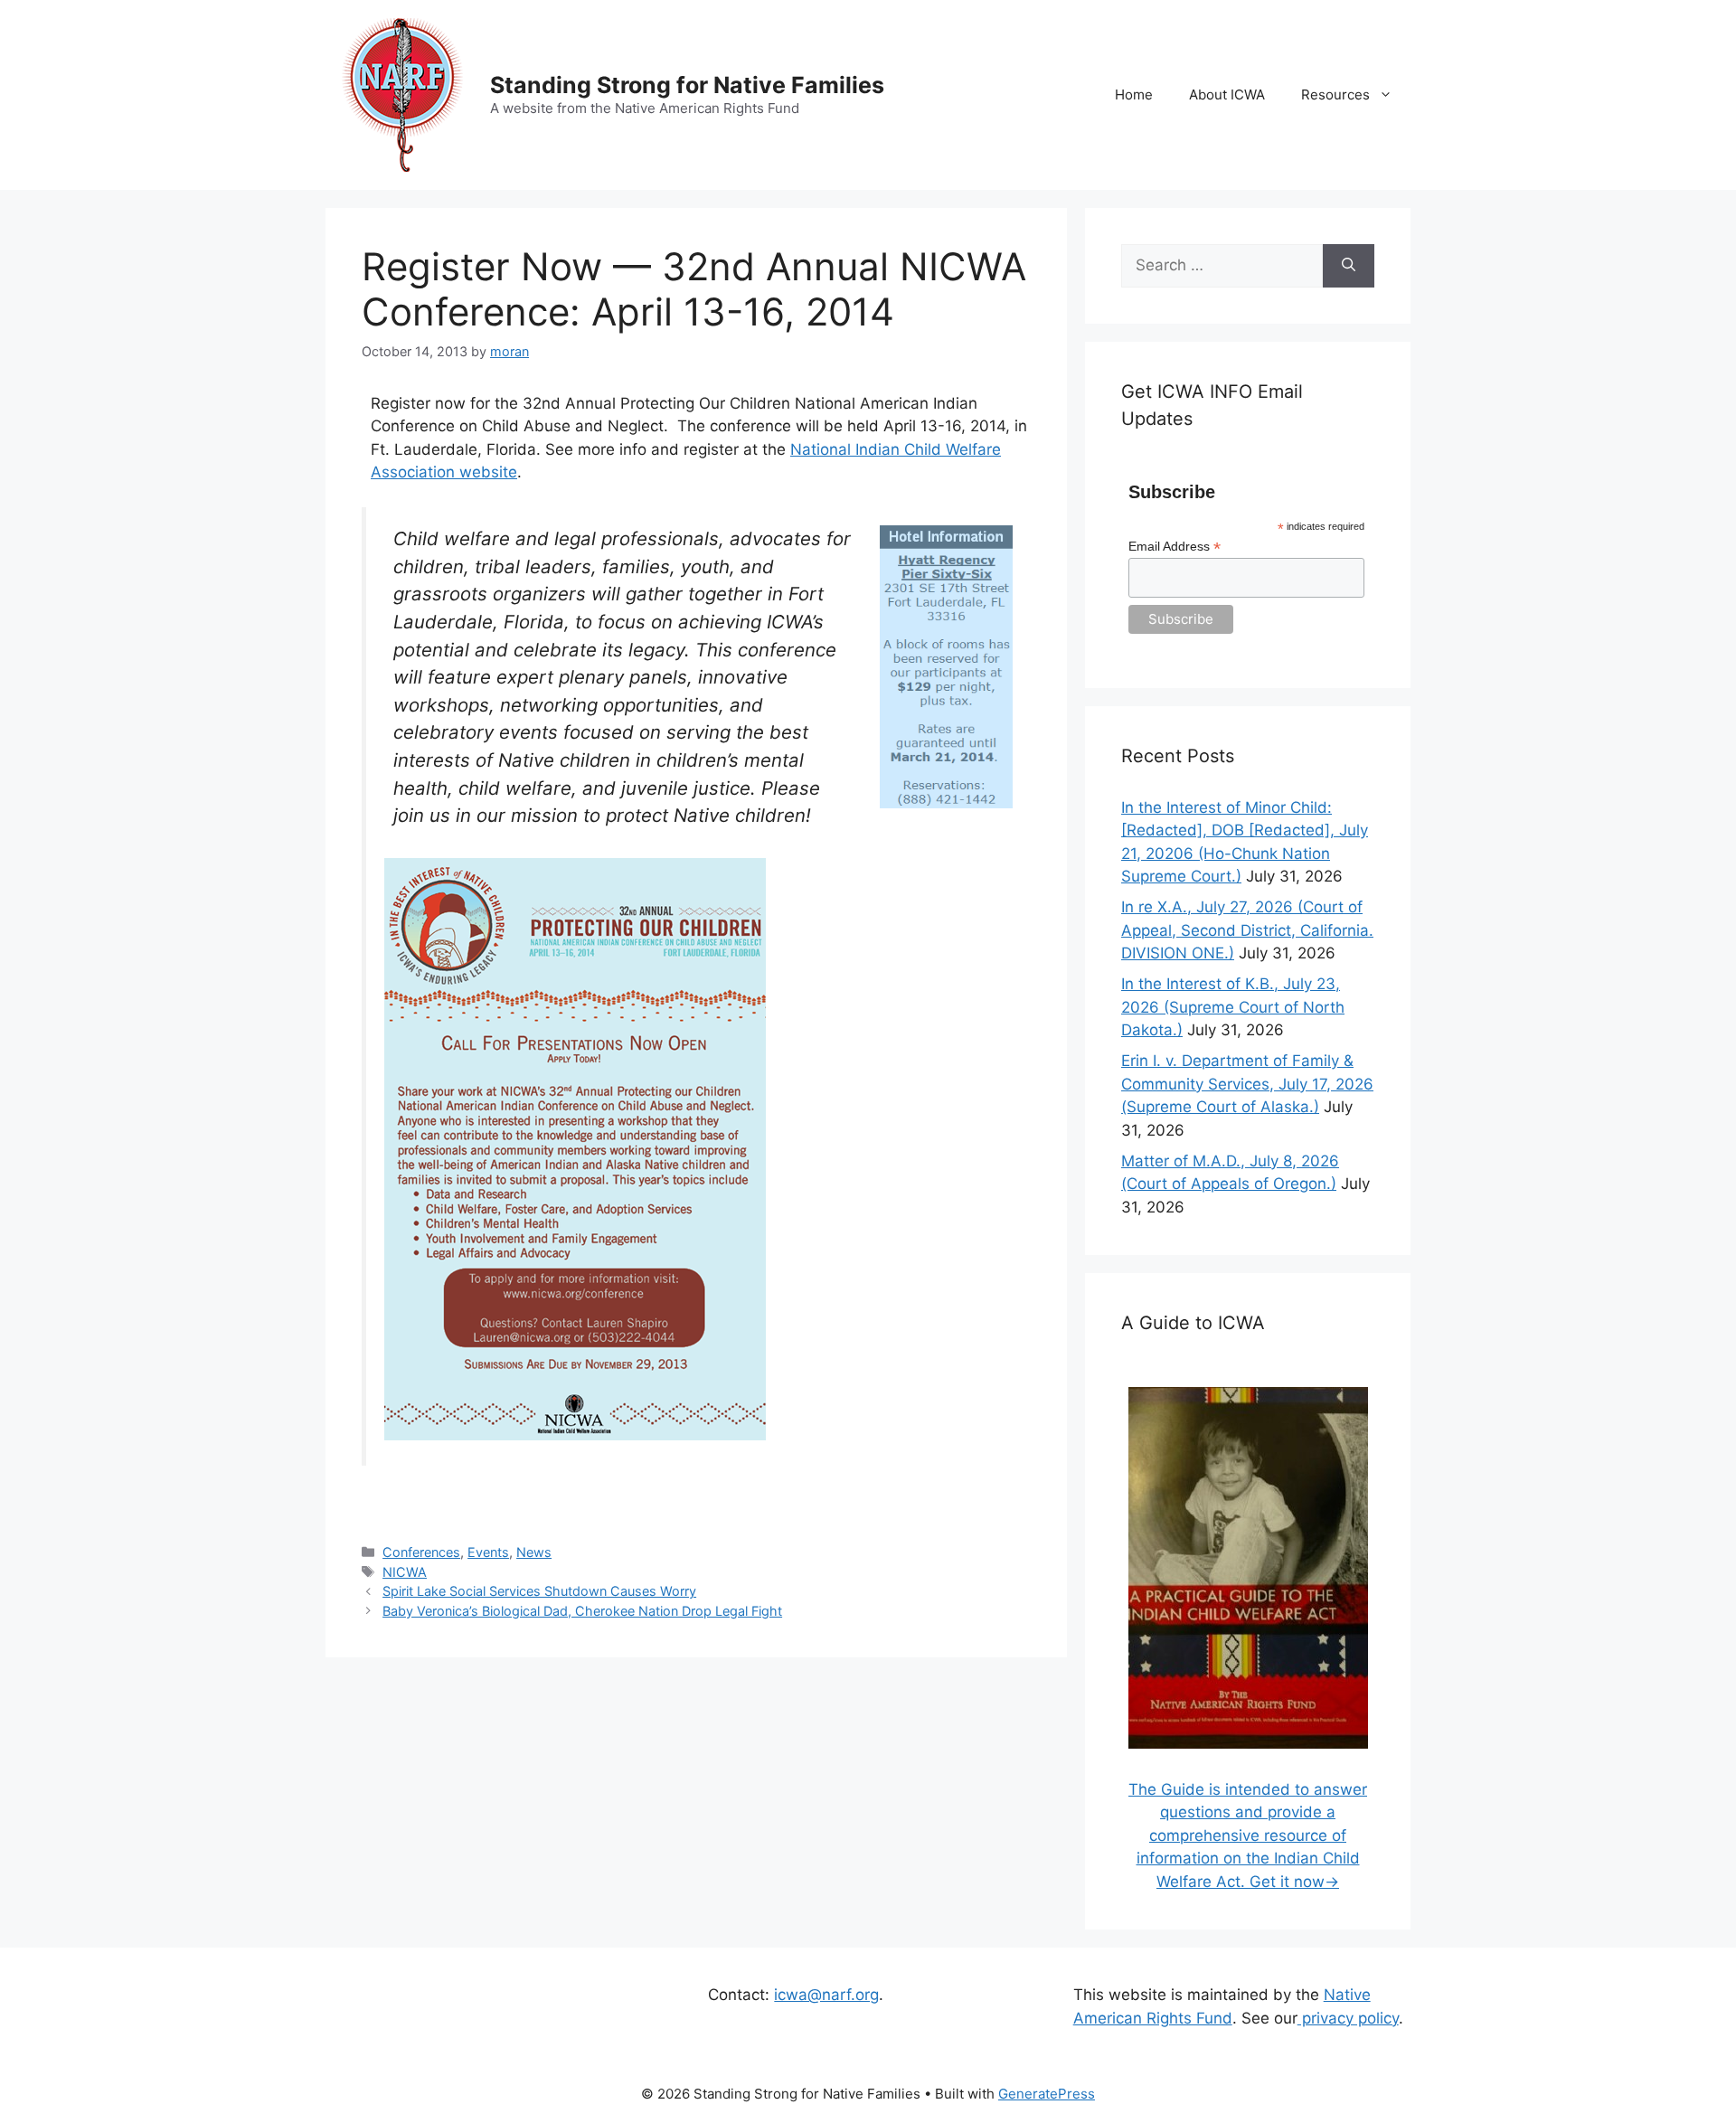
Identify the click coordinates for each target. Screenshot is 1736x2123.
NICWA (405, 1572)
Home (1134, 94)
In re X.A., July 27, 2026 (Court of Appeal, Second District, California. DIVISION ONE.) (1247, 930)
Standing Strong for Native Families (687, 85)
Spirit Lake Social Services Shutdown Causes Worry (539, 1591)
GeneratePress (1047, 2094)
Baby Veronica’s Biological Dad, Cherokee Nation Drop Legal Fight (582, 1611)
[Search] (1349, 266)
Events (488, 1552)
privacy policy (1348, 2018)
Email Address (1175, 547)
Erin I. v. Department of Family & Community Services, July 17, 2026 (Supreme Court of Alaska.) (1247, 1084)
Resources (1335, 94)
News (534, 1552)
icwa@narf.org (826, 1995)
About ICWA (1227, 94)
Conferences (421, 1552)
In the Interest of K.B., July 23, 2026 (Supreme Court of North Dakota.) (1233, 1007)
